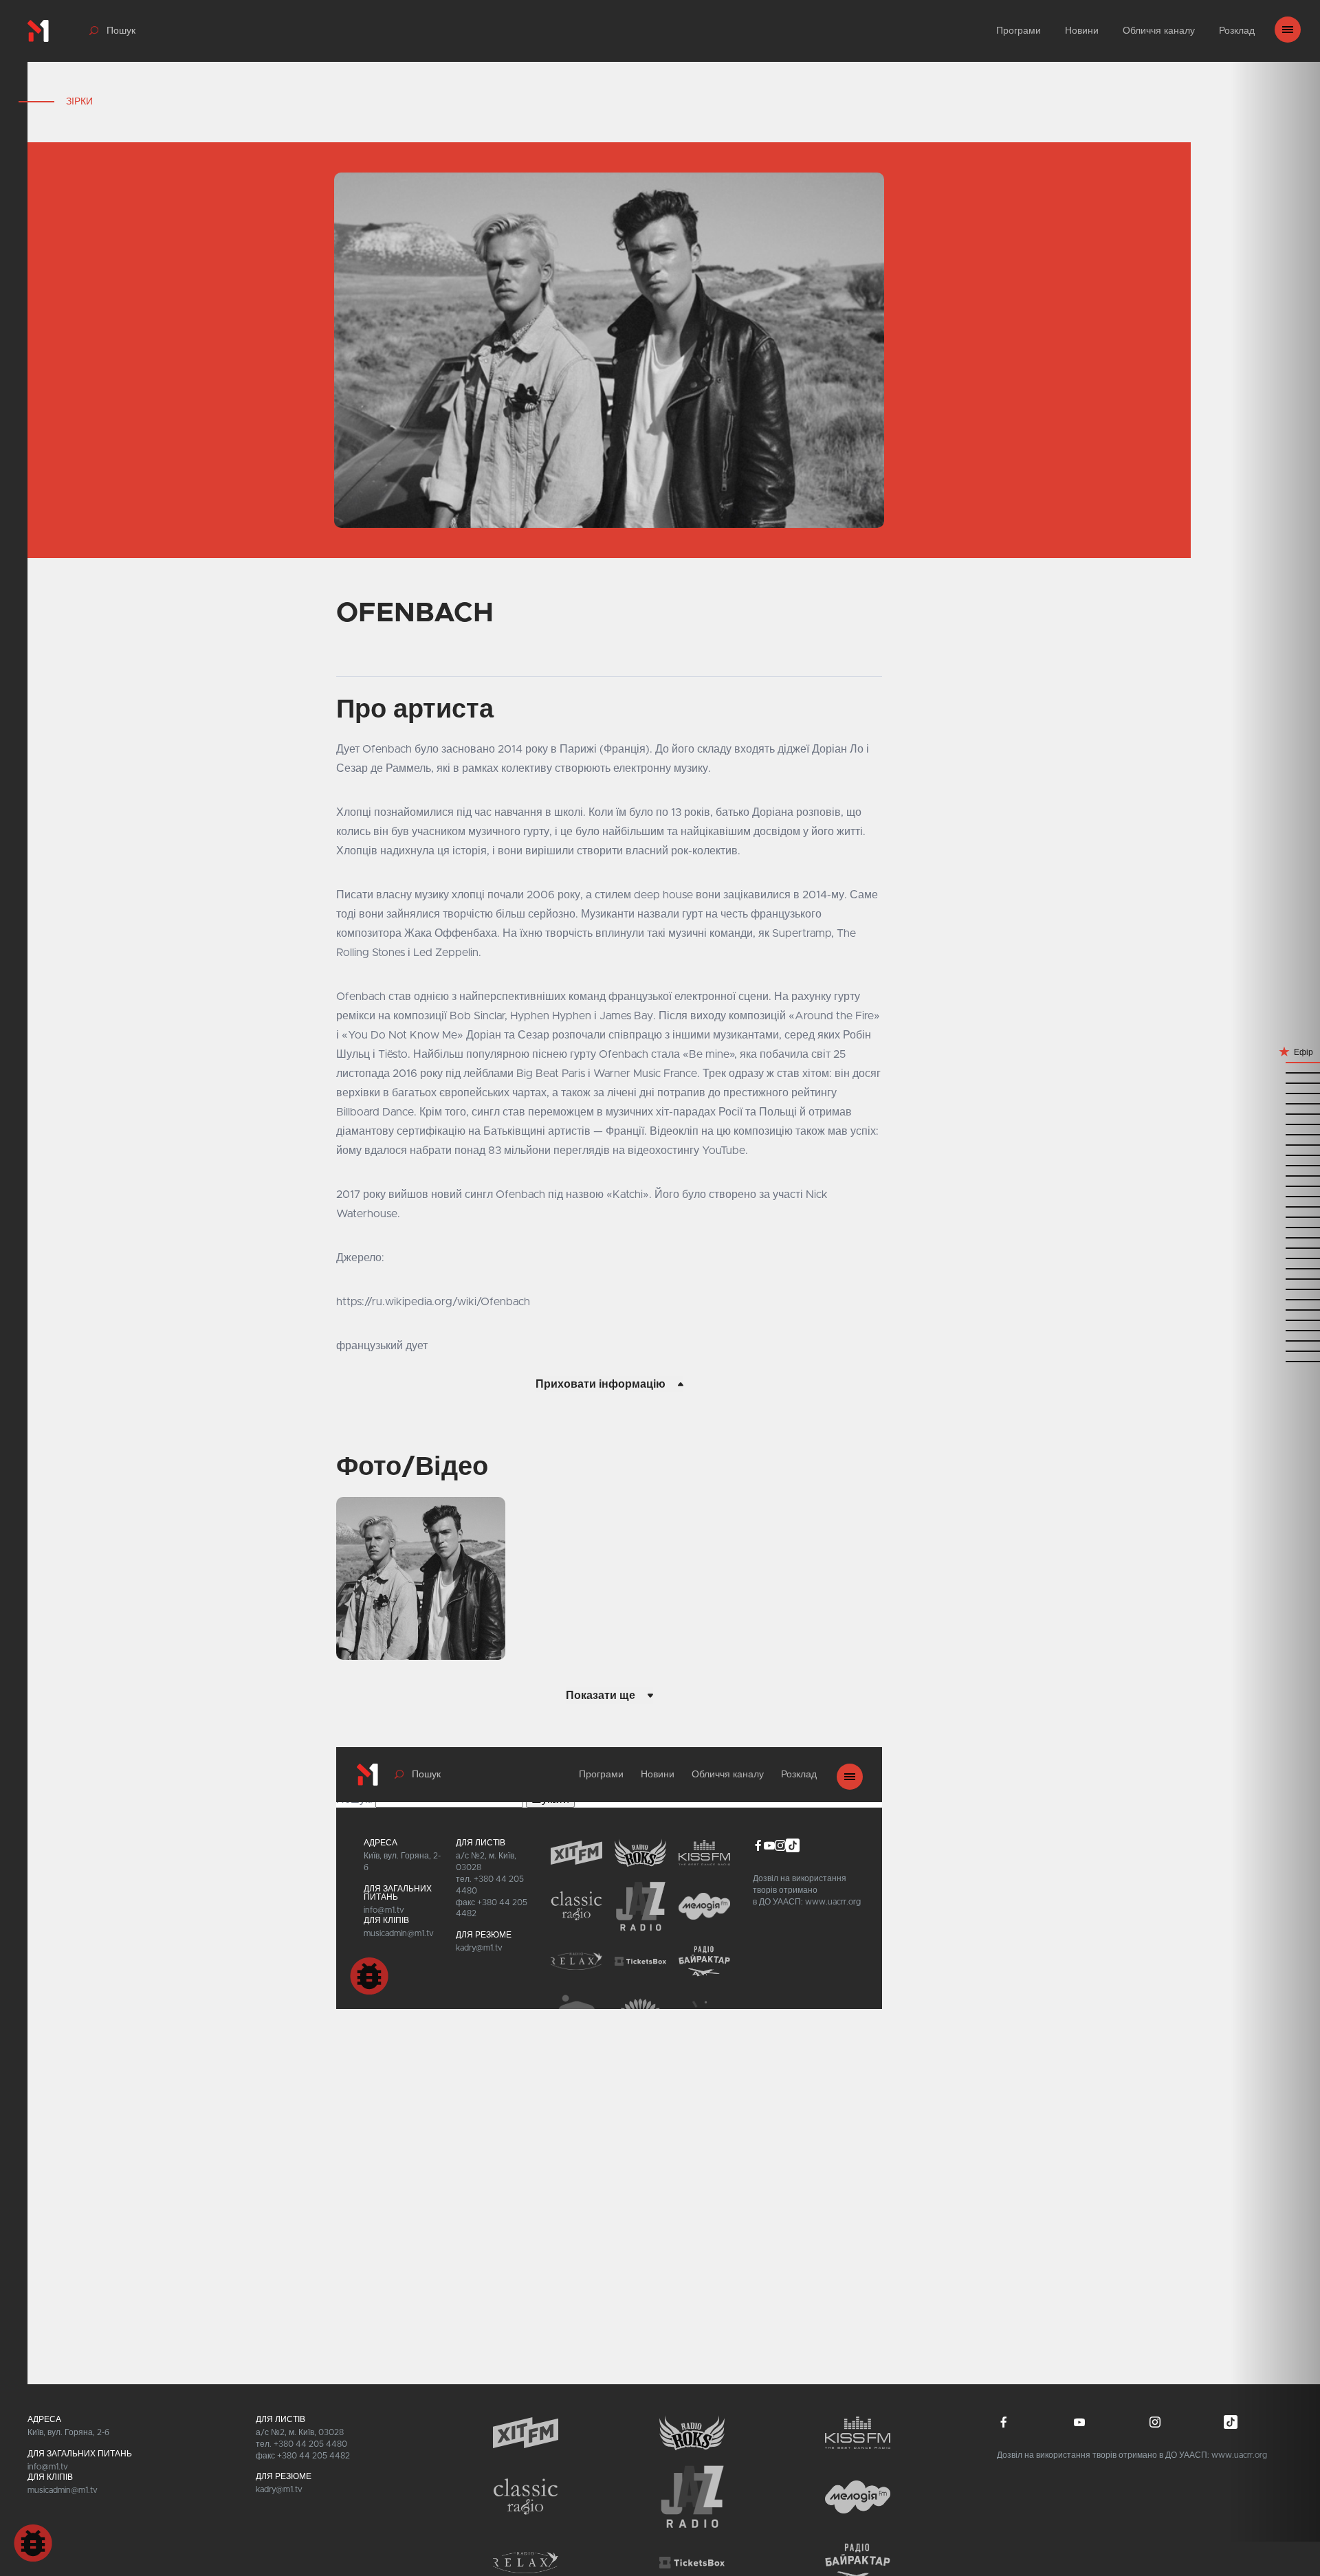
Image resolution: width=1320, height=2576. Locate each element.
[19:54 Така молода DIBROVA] (1275, 1226)
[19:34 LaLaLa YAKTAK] (1275, 1278)
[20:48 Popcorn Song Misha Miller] (1275, 1092)
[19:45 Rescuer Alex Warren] (1275, 1257)
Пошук (121, 31)
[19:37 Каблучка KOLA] (1275, 1268)
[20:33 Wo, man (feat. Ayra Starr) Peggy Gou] (1275, 1123)
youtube (1079, 2422)
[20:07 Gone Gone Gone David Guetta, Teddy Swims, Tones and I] (1275, 1185)
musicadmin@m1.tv (63, 2490)
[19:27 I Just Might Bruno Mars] (1275, 1299)
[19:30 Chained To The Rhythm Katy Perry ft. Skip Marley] (1275, 1288)
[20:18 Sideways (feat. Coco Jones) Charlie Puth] (1275, 1165)
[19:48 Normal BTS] (1275, 1247)
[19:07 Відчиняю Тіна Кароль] (1275, 1350)
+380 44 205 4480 (310, 2444)
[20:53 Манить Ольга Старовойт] (1275, 1072)
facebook (1004, 2422)
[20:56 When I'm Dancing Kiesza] (1275, 1062)
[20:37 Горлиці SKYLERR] (1275, 1113)
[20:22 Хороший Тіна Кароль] (1275, 1154)
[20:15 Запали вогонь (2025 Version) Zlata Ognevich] (1275, 1175)
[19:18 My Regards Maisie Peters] (1275, 1330)
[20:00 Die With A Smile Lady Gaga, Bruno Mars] (1275, 1206)
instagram (1155, 2422)
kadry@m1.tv (279, 2489)
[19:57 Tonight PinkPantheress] (1275, 1216)
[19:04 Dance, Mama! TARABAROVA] (1275, 1361)
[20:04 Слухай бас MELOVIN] (1275, 1196)
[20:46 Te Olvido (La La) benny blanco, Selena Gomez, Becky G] (1275, 1103)
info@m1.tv (48, 2467)
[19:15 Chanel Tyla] (1275, 1340)
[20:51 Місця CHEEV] (1275, 1082)
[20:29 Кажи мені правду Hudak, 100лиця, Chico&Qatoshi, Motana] (1275, 1134)
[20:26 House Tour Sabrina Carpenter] (1275, 1144)
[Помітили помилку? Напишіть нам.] (33, 2543)
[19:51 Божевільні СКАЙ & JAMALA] (1275, 1237)
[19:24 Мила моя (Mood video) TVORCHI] (1275, 1309)
